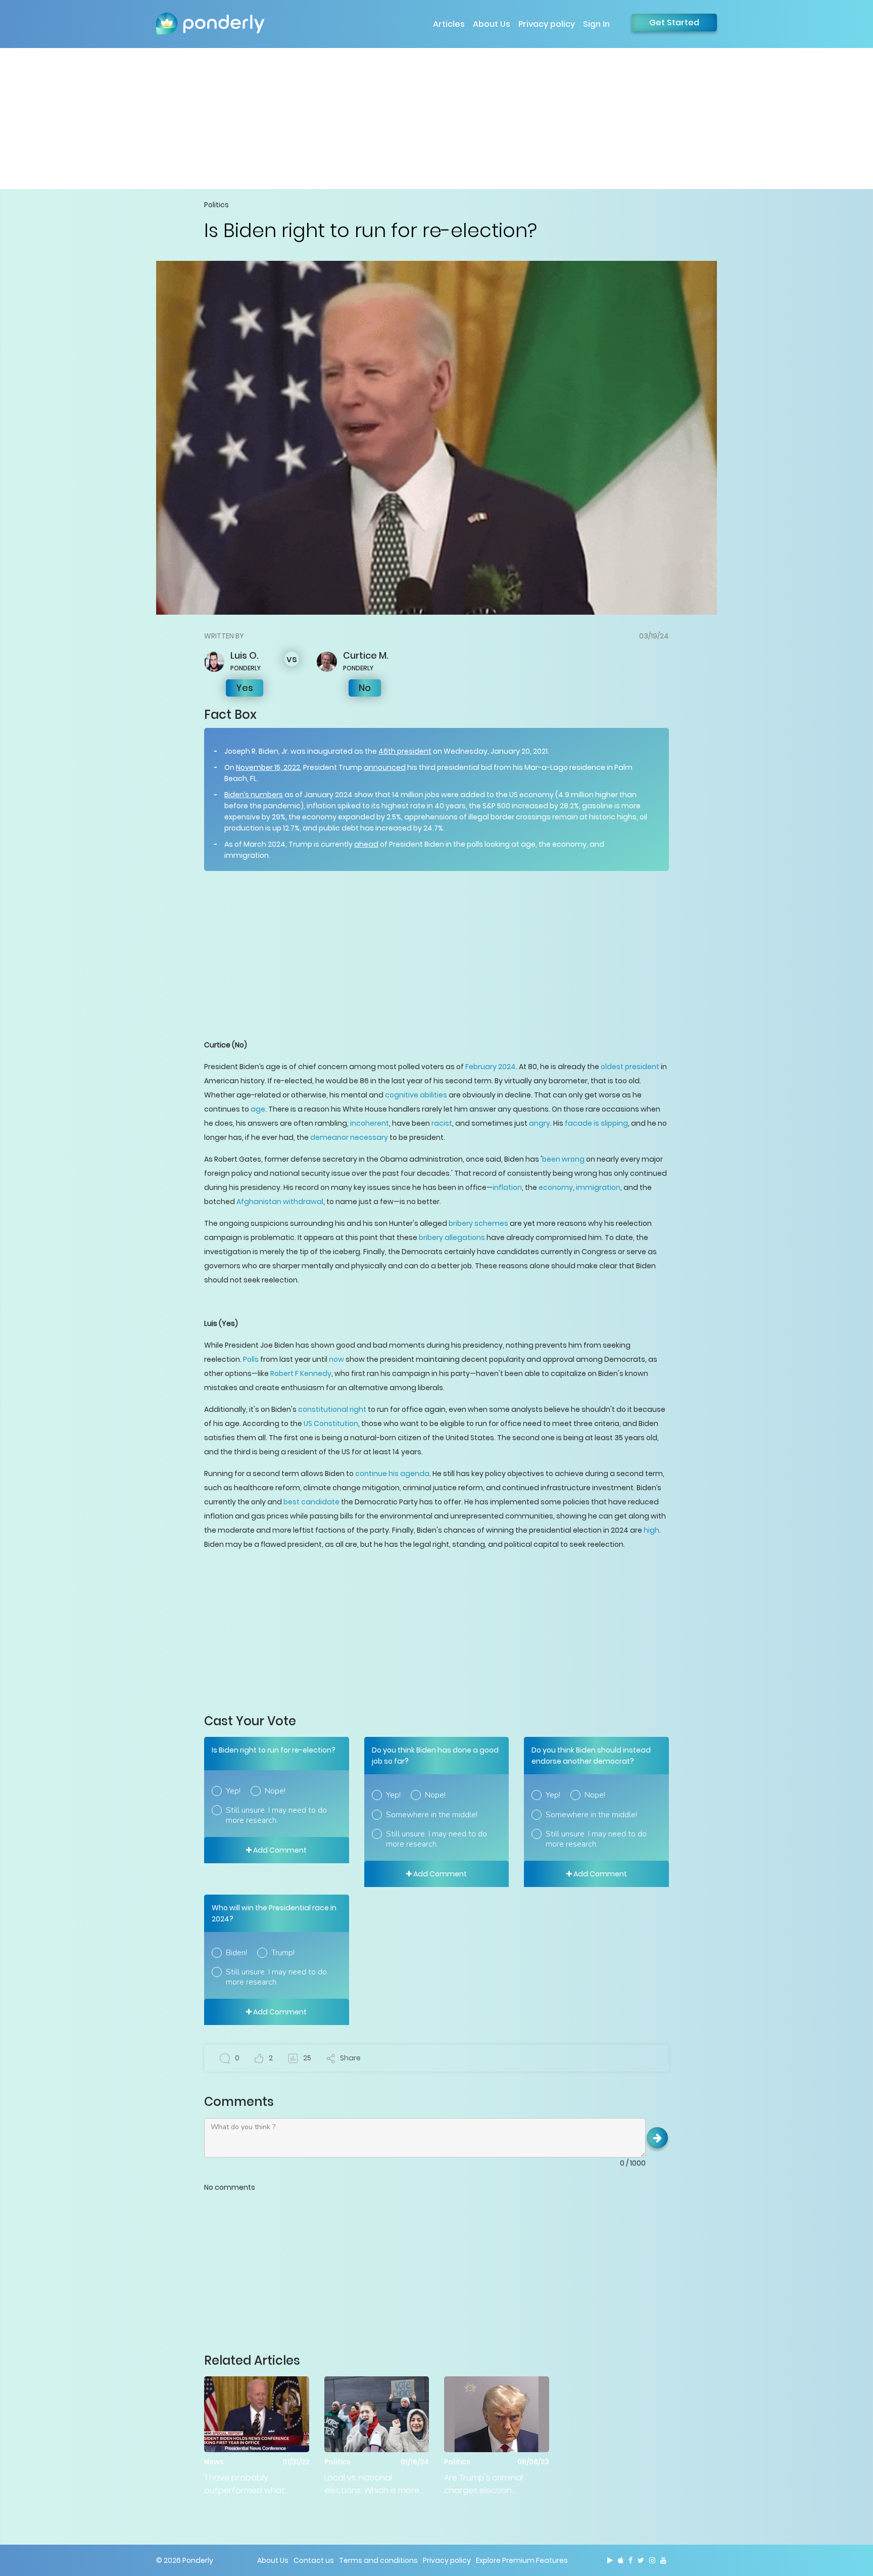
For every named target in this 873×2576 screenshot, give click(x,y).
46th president (405, 751)
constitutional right (332, 1409)
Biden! (236, 1953)
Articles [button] (449, 24)
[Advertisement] (437, 118)
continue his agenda (392, 1474)
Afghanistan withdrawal (280, 1202)
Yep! (233, 1791)
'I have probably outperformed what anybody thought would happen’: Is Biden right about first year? (253, 2484)
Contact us (314, 2560)
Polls (251, 1359)
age (258, 1109)
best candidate (311, 1502)
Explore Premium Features (522, 2560)
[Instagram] (652, 2560)
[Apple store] (621, 2560)
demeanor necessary (349, 1137)
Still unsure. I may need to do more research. (276, 1815)
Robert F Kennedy (301, 1373)
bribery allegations (452, 1237)
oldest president (630, 1067)
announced (385, 767)
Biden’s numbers (254, 795)
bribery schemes (478, 1223)
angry (540, 1123)
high (651, 1530)
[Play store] (610, 2560)
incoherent (370, 1123)
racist (442, 1123)
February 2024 (491, 1067)
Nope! (275, 1791)
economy (556, 1187)
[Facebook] (630, 2560)
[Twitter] (641, 2560)
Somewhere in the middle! (432, 1815)
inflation (507, 1187)
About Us (492, 24)
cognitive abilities (416, 1095)
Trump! (283, 1953)
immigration (598, 1187)
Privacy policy (547, 24)
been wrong (563, 1159)
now (336, 1359)
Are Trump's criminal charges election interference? (483, 2484)
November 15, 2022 (268, 767)
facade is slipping (596, 1123)
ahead (366, 844)
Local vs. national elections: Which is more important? (372, 2484)
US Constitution (331, 1423)
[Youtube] (663, 2560)
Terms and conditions (378, 2560)
